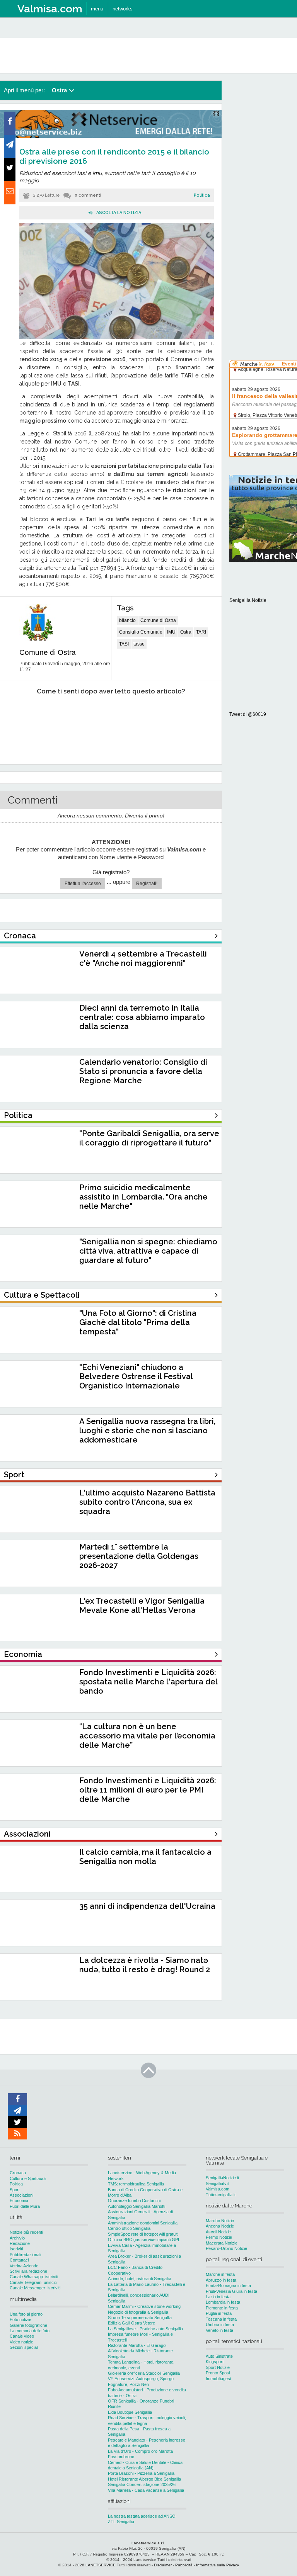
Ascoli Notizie (218, 2232)
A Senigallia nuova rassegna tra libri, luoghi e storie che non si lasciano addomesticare (147, 1431)
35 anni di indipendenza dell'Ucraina (147, 1906)
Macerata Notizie (222, 2243)
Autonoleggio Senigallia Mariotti (137, 2206)
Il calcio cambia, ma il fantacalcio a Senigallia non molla (145, 1857)
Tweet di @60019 (248, 714)
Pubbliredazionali (25, 2255)
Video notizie (21, 2342)
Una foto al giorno (26, 2314)
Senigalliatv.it (218, 2183)
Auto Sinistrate (219, 2356)
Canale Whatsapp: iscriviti (34, 2277)
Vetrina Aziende (24, 2266)
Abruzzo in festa (221, 2280)
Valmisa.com (218, 2189)
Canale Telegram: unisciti (33, 2282)
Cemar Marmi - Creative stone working (144, 2306)
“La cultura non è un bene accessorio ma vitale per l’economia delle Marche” (147, 1736)
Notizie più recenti (26, 2232)
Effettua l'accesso (83, 884)
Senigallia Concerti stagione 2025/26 (142, 2484)
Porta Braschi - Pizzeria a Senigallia (141, 2473)
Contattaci (19, 2260)
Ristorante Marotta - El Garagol (137, 2345)
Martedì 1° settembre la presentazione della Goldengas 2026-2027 (139, 1556)
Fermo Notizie (219, 2237)
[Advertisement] (263, 197)
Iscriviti (16, 2249)
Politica (202, 195)
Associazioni (21, 2195)
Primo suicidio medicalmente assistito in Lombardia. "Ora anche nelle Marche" (143, 1197)
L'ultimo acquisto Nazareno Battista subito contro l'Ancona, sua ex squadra (147, 1502)
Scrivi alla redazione (28, 2271)
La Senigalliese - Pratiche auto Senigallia (145, 2329)
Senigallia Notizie (248, 600)
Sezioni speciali (24, 2347)
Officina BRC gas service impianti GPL (144, 2240)
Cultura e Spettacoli (28, 2178)
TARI (201, 632)
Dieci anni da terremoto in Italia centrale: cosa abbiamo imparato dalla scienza (142, 1017)
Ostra (186, 632)
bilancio (127, 620)
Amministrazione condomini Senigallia (143, 2223)
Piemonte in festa (222, 2308)
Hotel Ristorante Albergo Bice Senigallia (144, 2479)
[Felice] (143, 715)
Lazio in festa (218, 2297)
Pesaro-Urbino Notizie (226, 2248)
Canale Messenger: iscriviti (35, 2288)
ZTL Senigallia (121, 2522)
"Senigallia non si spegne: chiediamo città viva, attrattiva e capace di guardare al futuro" (148, 1251)
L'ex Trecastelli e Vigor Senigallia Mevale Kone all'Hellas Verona (142, 1606)
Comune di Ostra (48, 652)
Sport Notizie (218, 2367)
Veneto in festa (219, 2330)
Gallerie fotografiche (28, 2325)
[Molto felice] (185, 715)
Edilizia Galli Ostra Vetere (131, 2323)
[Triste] (61, 715)
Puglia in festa (219, 2313)
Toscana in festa (221, 2319)
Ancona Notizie (220, 2226)
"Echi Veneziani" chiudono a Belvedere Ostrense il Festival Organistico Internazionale (136, 1376)
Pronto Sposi (218, 2373)
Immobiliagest (218, 2379)
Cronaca (18, 2173)
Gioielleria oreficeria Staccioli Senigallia (144, 2373)
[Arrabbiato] (19, 715)
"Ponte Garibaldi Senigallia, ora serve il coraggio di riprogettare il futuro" (149, 1138)
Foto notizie (20, 2319)
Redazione (20, 2243)
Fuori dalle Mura (25, 2206)
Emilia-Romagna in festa (228, 2285)
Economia (19, 2200)
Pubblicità (184, 2565)
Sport (15, 2190)
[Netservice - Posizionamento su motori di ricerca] (111, 136)
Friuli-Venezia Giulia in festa (231, 2291)
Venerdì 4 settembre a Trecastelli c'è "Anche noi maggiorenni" (143, 958)
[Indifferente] (102, 715)
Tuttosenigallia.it (221, 2195)
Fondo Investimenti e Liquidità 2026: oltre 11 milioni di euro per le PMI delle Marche (148, 1790)
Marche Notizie (220, 2221)
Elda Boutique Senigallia (130, 2412)
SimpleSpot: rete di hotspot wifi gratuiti (143, 2234)
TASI (124, 644)
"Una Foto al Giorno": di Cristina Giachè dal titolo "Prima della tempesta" (138, 1322)
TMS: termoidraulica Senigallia (136, 2184)
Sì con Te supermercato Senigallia (140, 2318)
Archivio (17, 2238)
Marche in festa (220, 2274)
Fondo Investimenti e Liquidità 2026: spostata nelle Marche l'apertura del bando (148, 1682)
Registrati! (147, 884)
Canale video (22, 2336)
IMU (171, 632)
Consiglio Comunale (141, 632)
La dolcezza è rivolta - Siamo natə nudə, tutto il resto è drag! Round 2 (145, 1965)
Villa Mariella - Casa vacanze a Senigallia (146, 2490)
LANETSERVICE (101, 2565)
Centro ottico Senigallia (129, 2228)
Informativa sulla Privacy (218, 2565)
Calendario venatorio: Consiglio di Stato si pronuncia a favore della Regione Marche (143, 1071)
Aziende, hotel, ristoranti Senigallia (140, 2279)
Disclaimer (163, 2565)
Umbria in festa (220, 2325)
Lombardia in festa (223, 2302)
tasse (139, 644)
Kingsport (215, 2362)
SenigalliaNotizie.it (222, 2178)
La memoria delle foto (30, 2331)
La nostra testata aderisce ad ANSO (142, 2516)
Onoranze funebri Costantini (134, 2200)
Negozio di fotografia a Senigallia (138, 2312)
